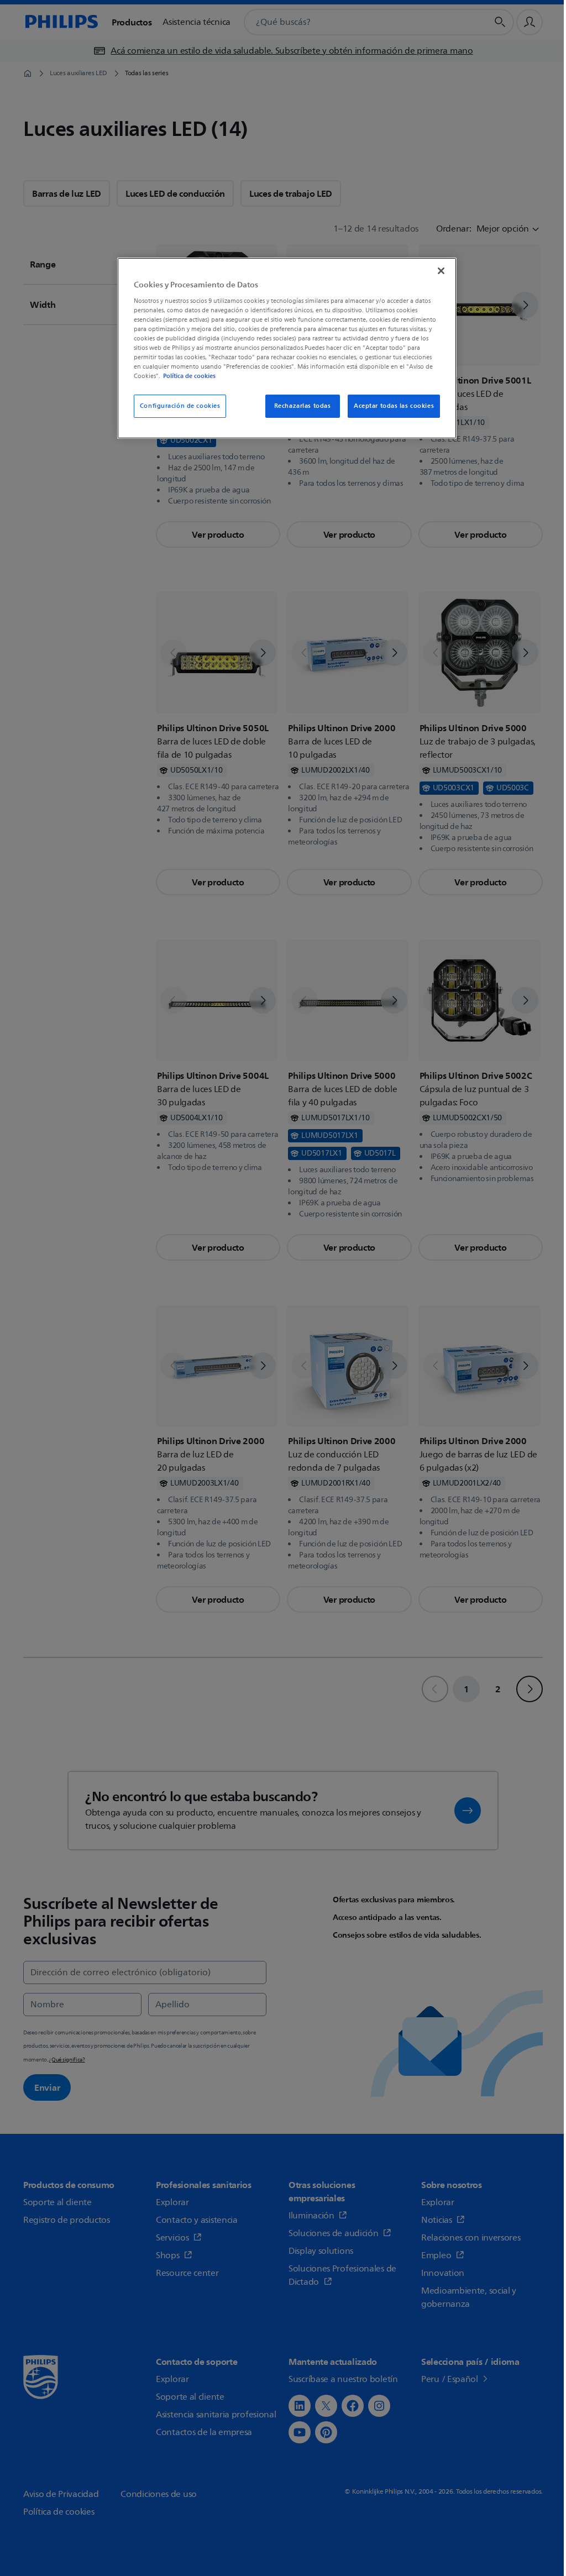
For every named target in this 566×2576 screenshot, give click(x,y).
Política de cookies (216, 376)
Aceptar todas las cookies (387, 406)
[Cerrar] (434, 271)
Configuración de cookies (179, 406)
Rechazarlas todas (296, 406)
